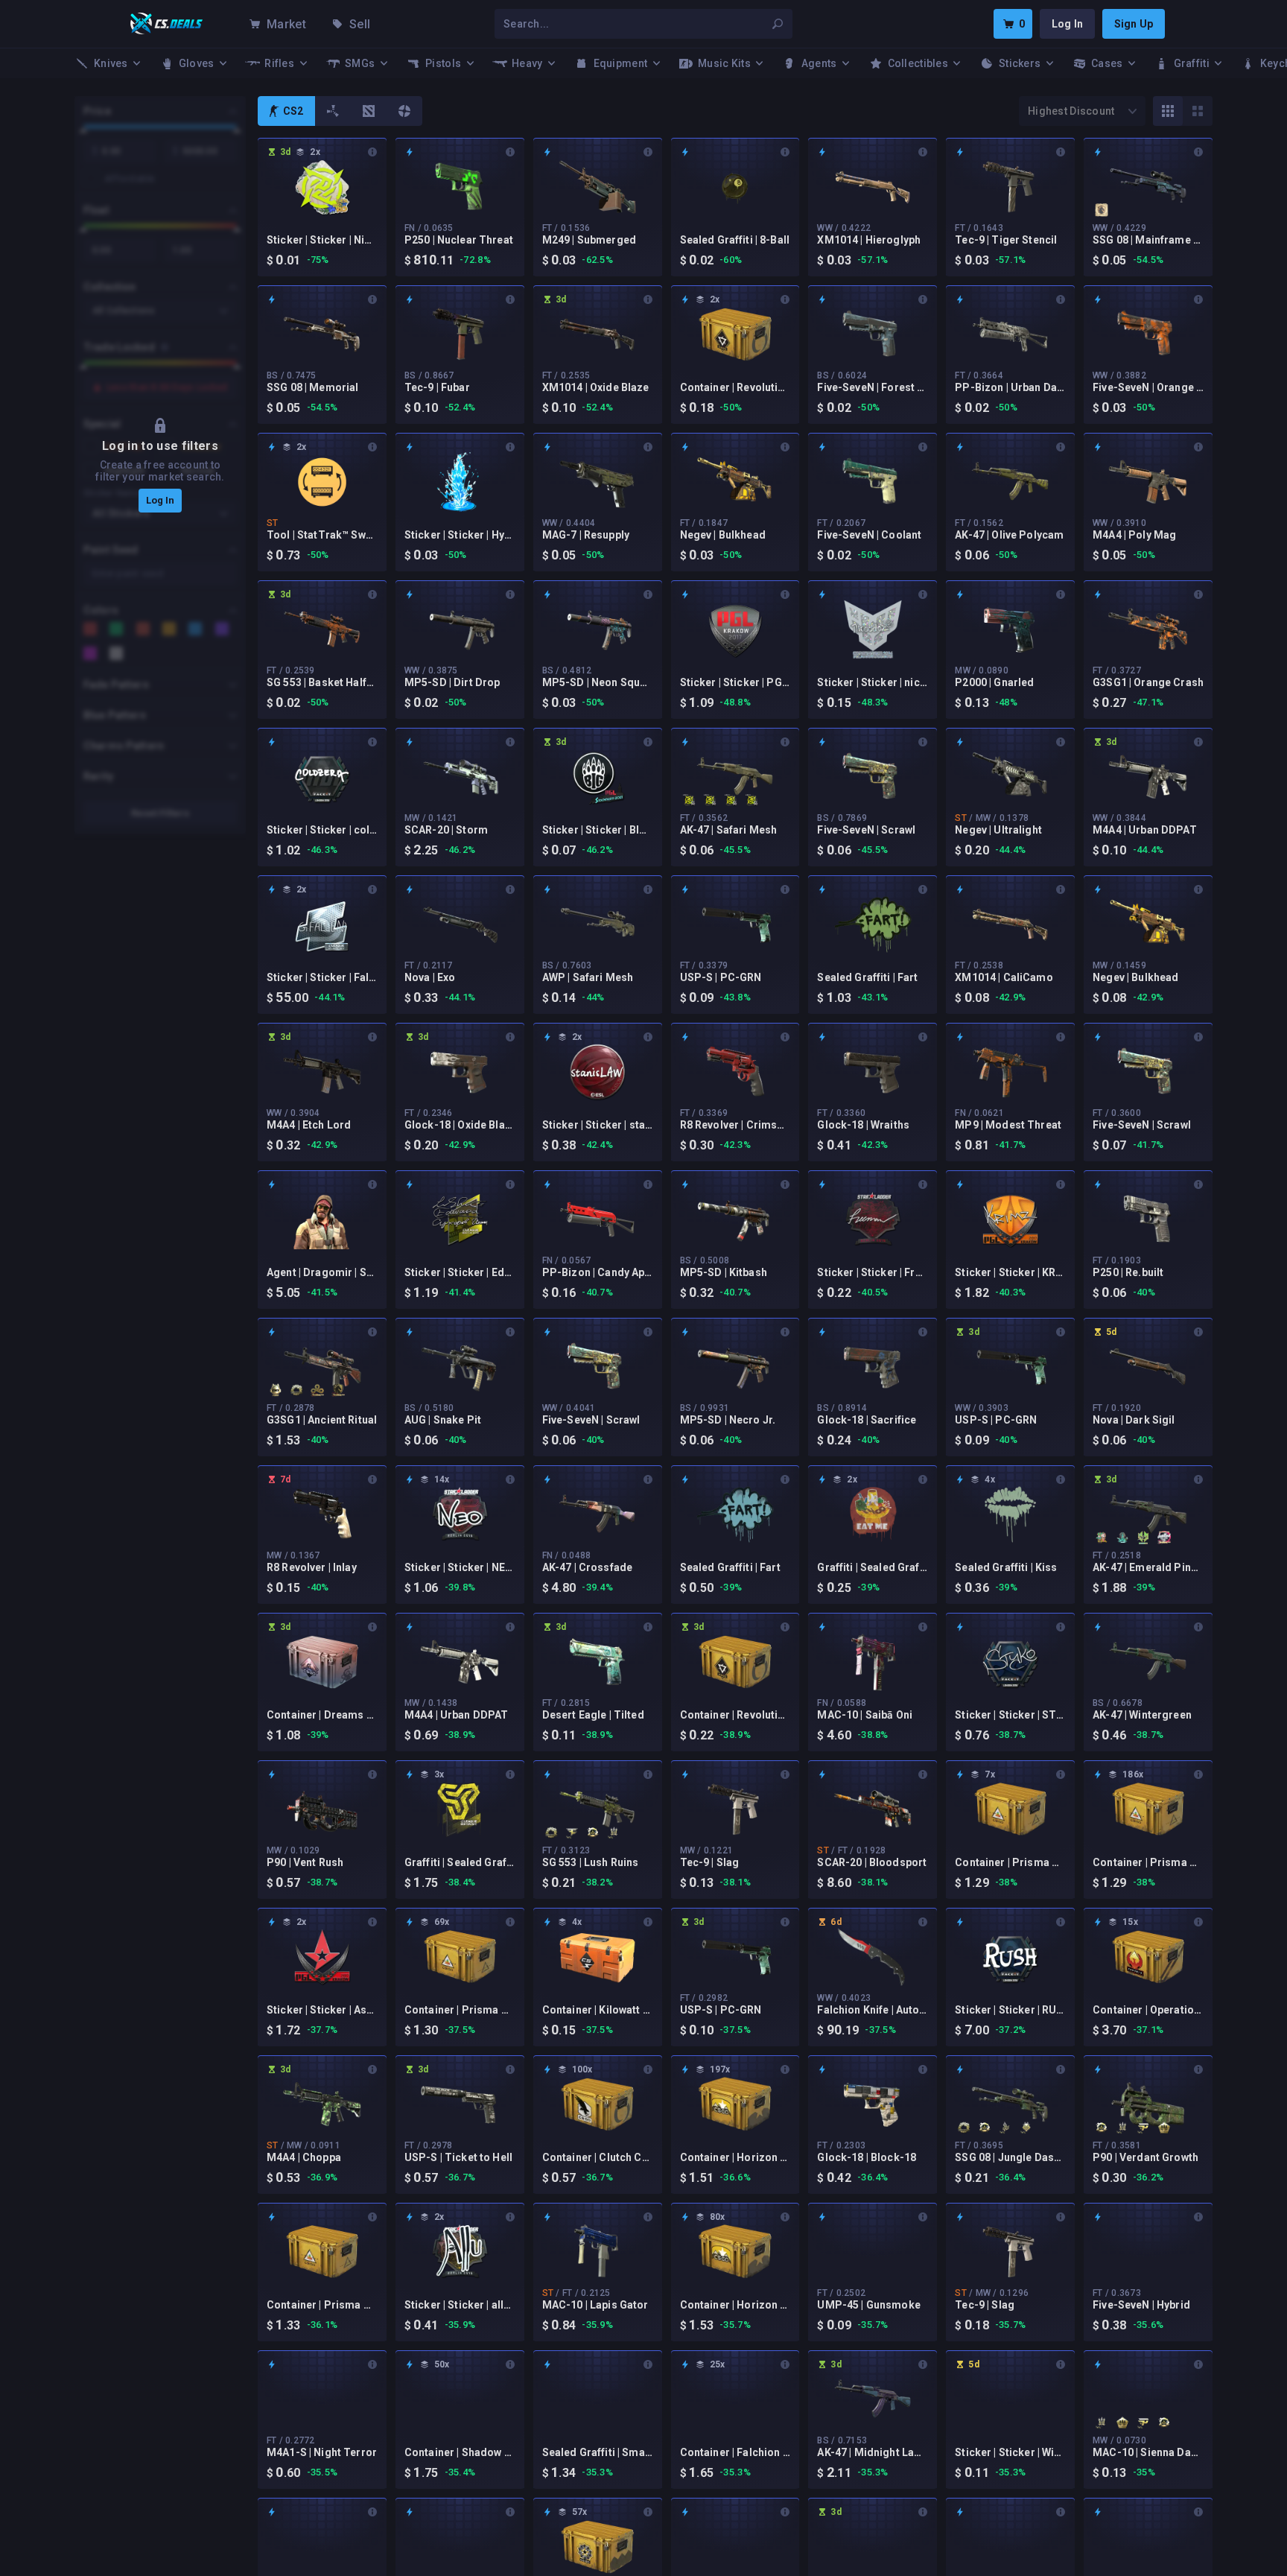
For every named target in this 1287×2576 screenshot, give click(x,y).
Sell (360, 24)
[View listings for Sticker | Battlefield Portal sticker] (1122, 1538)
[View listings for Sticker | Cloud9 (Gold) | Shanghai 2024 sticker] (317, 1390)
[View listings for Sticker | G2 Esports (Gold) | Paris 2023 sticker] (1026, 2128)
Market (286, 24)
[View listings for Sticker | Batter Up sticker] (1102, 1538)
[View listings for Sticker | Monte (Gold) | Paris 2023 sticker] (614, 1833)
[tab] (286, 111)
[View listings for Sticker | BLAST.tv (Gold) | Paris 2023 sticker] (593, 1833)
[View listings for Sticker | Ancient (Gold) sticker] (296, 1390)
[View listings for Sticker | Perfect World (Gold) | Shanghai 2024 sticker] (276, 1390)
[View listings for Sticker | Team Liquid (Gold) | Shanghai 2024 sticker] (338, 1390)
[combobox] (635, 24)
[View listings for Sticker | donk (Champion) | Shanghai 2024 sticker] (1164, 1538)
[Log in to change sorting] (1082, 111)
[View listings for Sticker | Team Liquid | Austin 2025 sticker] (1102, 210)
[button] (160, 465)
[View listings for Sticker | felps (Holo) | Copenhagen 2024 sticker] (1143, 1538)
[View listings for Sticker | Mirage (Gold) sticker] (1164, 2128)
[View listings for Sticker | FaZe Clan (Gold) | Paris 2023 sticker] (572, 1833)
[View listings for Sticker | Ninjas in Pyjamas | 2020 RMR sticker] (689, 800)
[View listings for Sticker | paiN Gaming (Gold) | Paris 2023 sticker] (1143, 2128)
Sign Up (1134, 24)
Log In (1067, 24)
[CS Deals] (167, 24)
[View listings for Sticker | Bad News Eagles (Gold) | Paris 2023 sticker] (1005, 2128)
